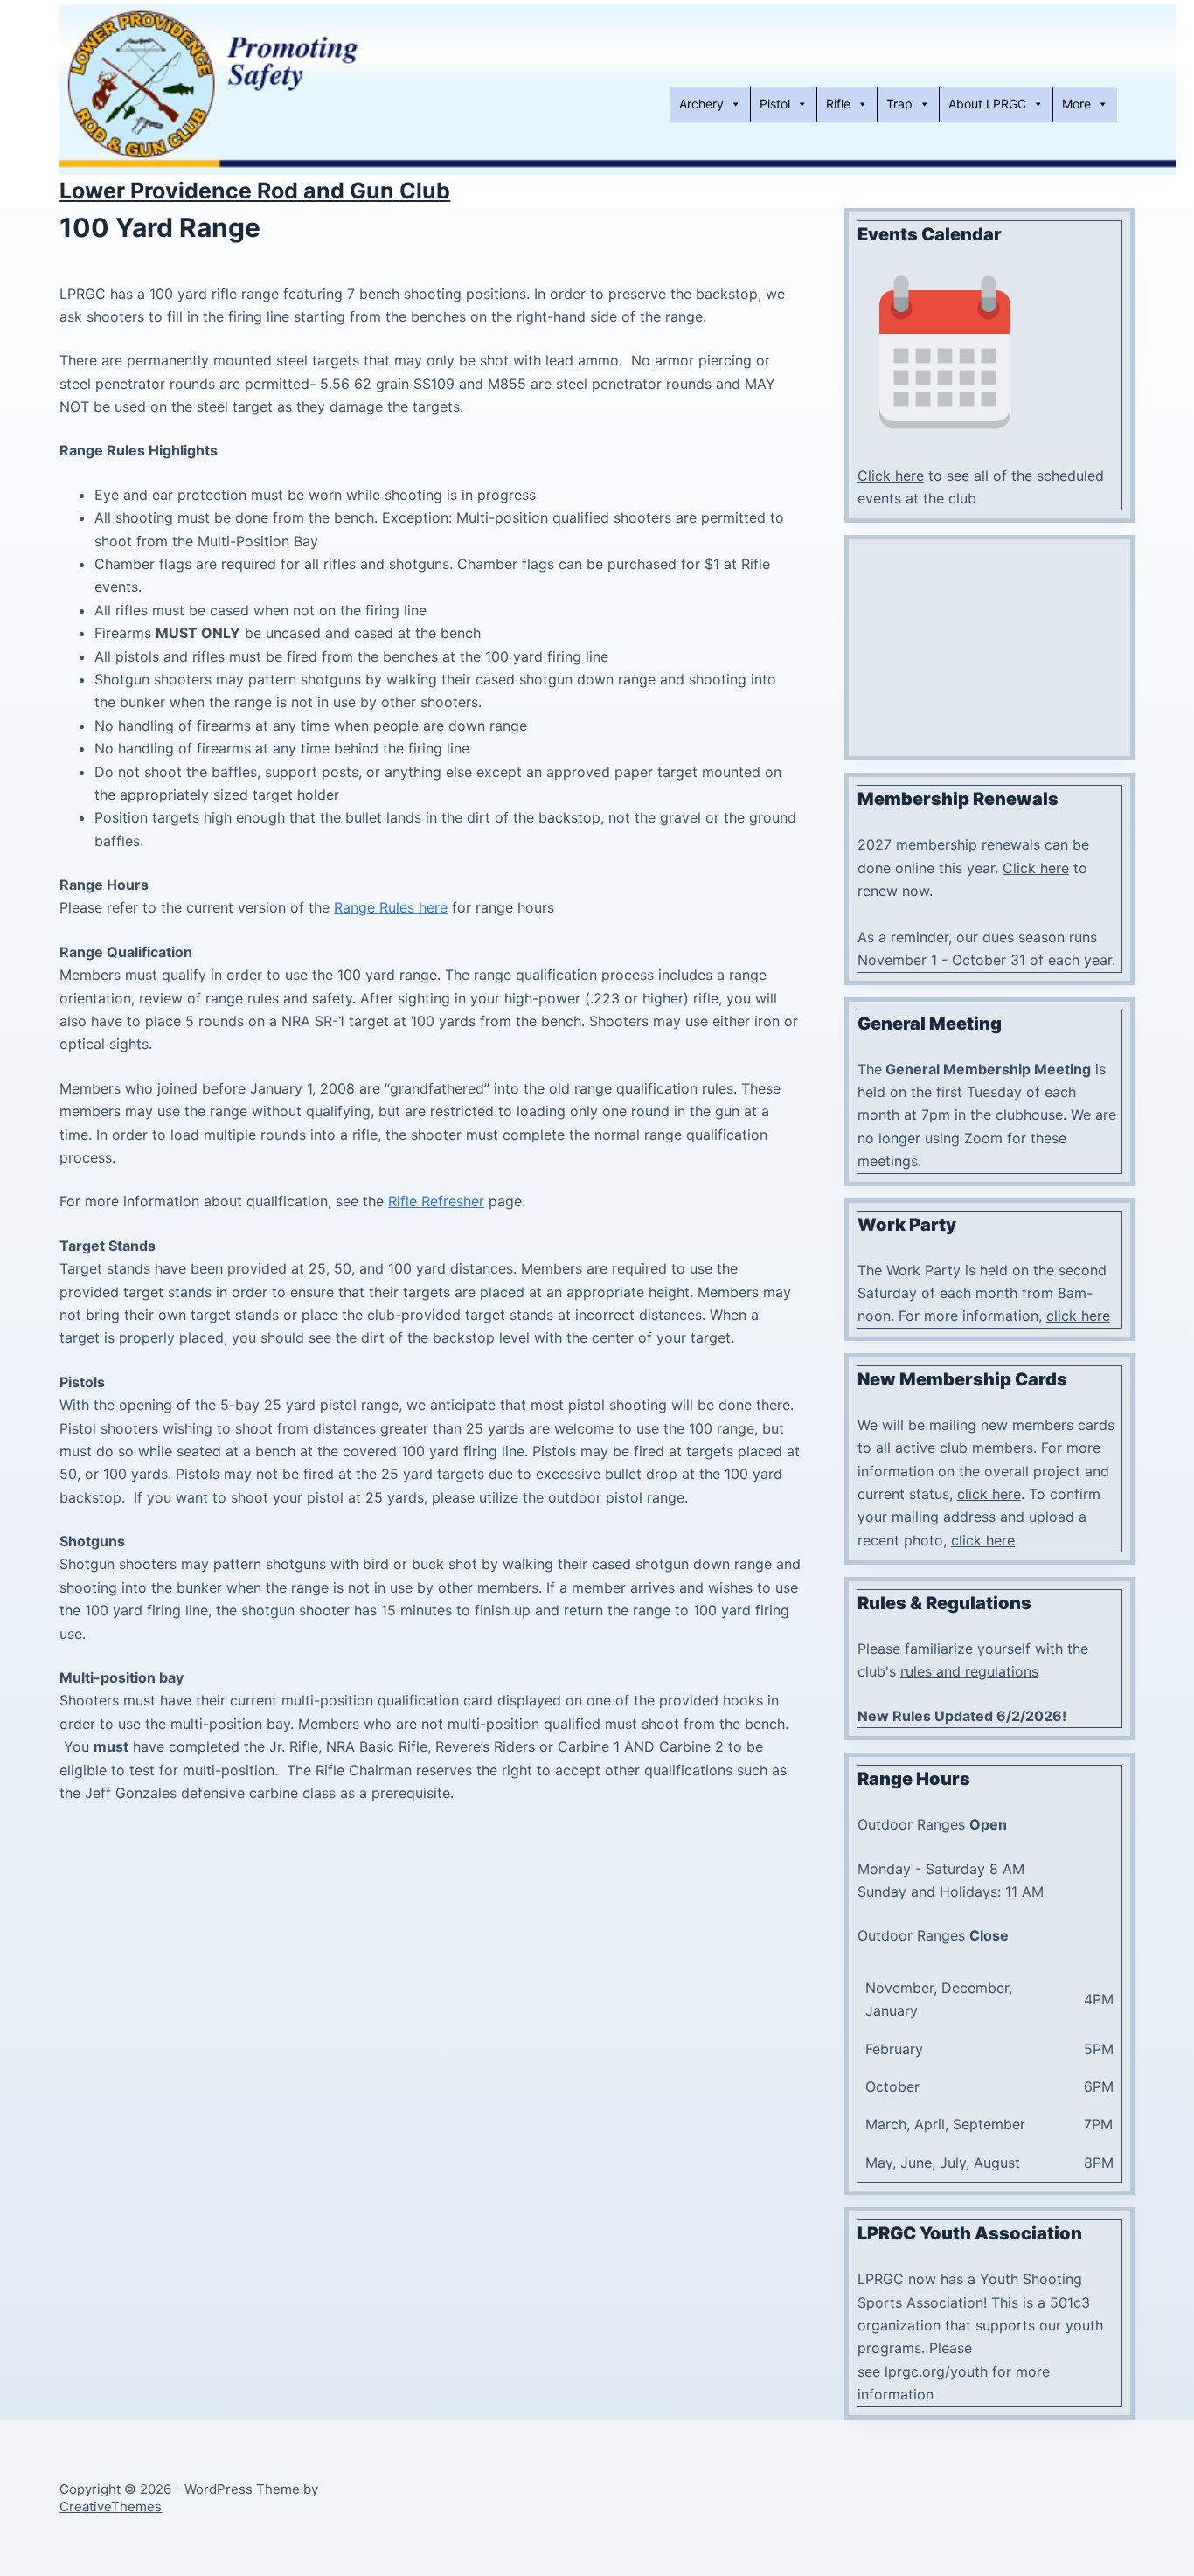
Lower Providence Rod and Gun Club (255, 191)
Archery (701, 104)
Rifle (838, 104)
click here (1078, 1316)
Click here (891, 476)
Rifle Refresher (436, 1201)
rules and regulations (969, 1671)
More (1076, 104)
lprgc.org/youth (936, 2371)
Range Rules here (391, 907)
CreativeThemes (111, 2507)
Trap (899, 104)
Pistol (775, 104)
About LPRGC (987, 104)
